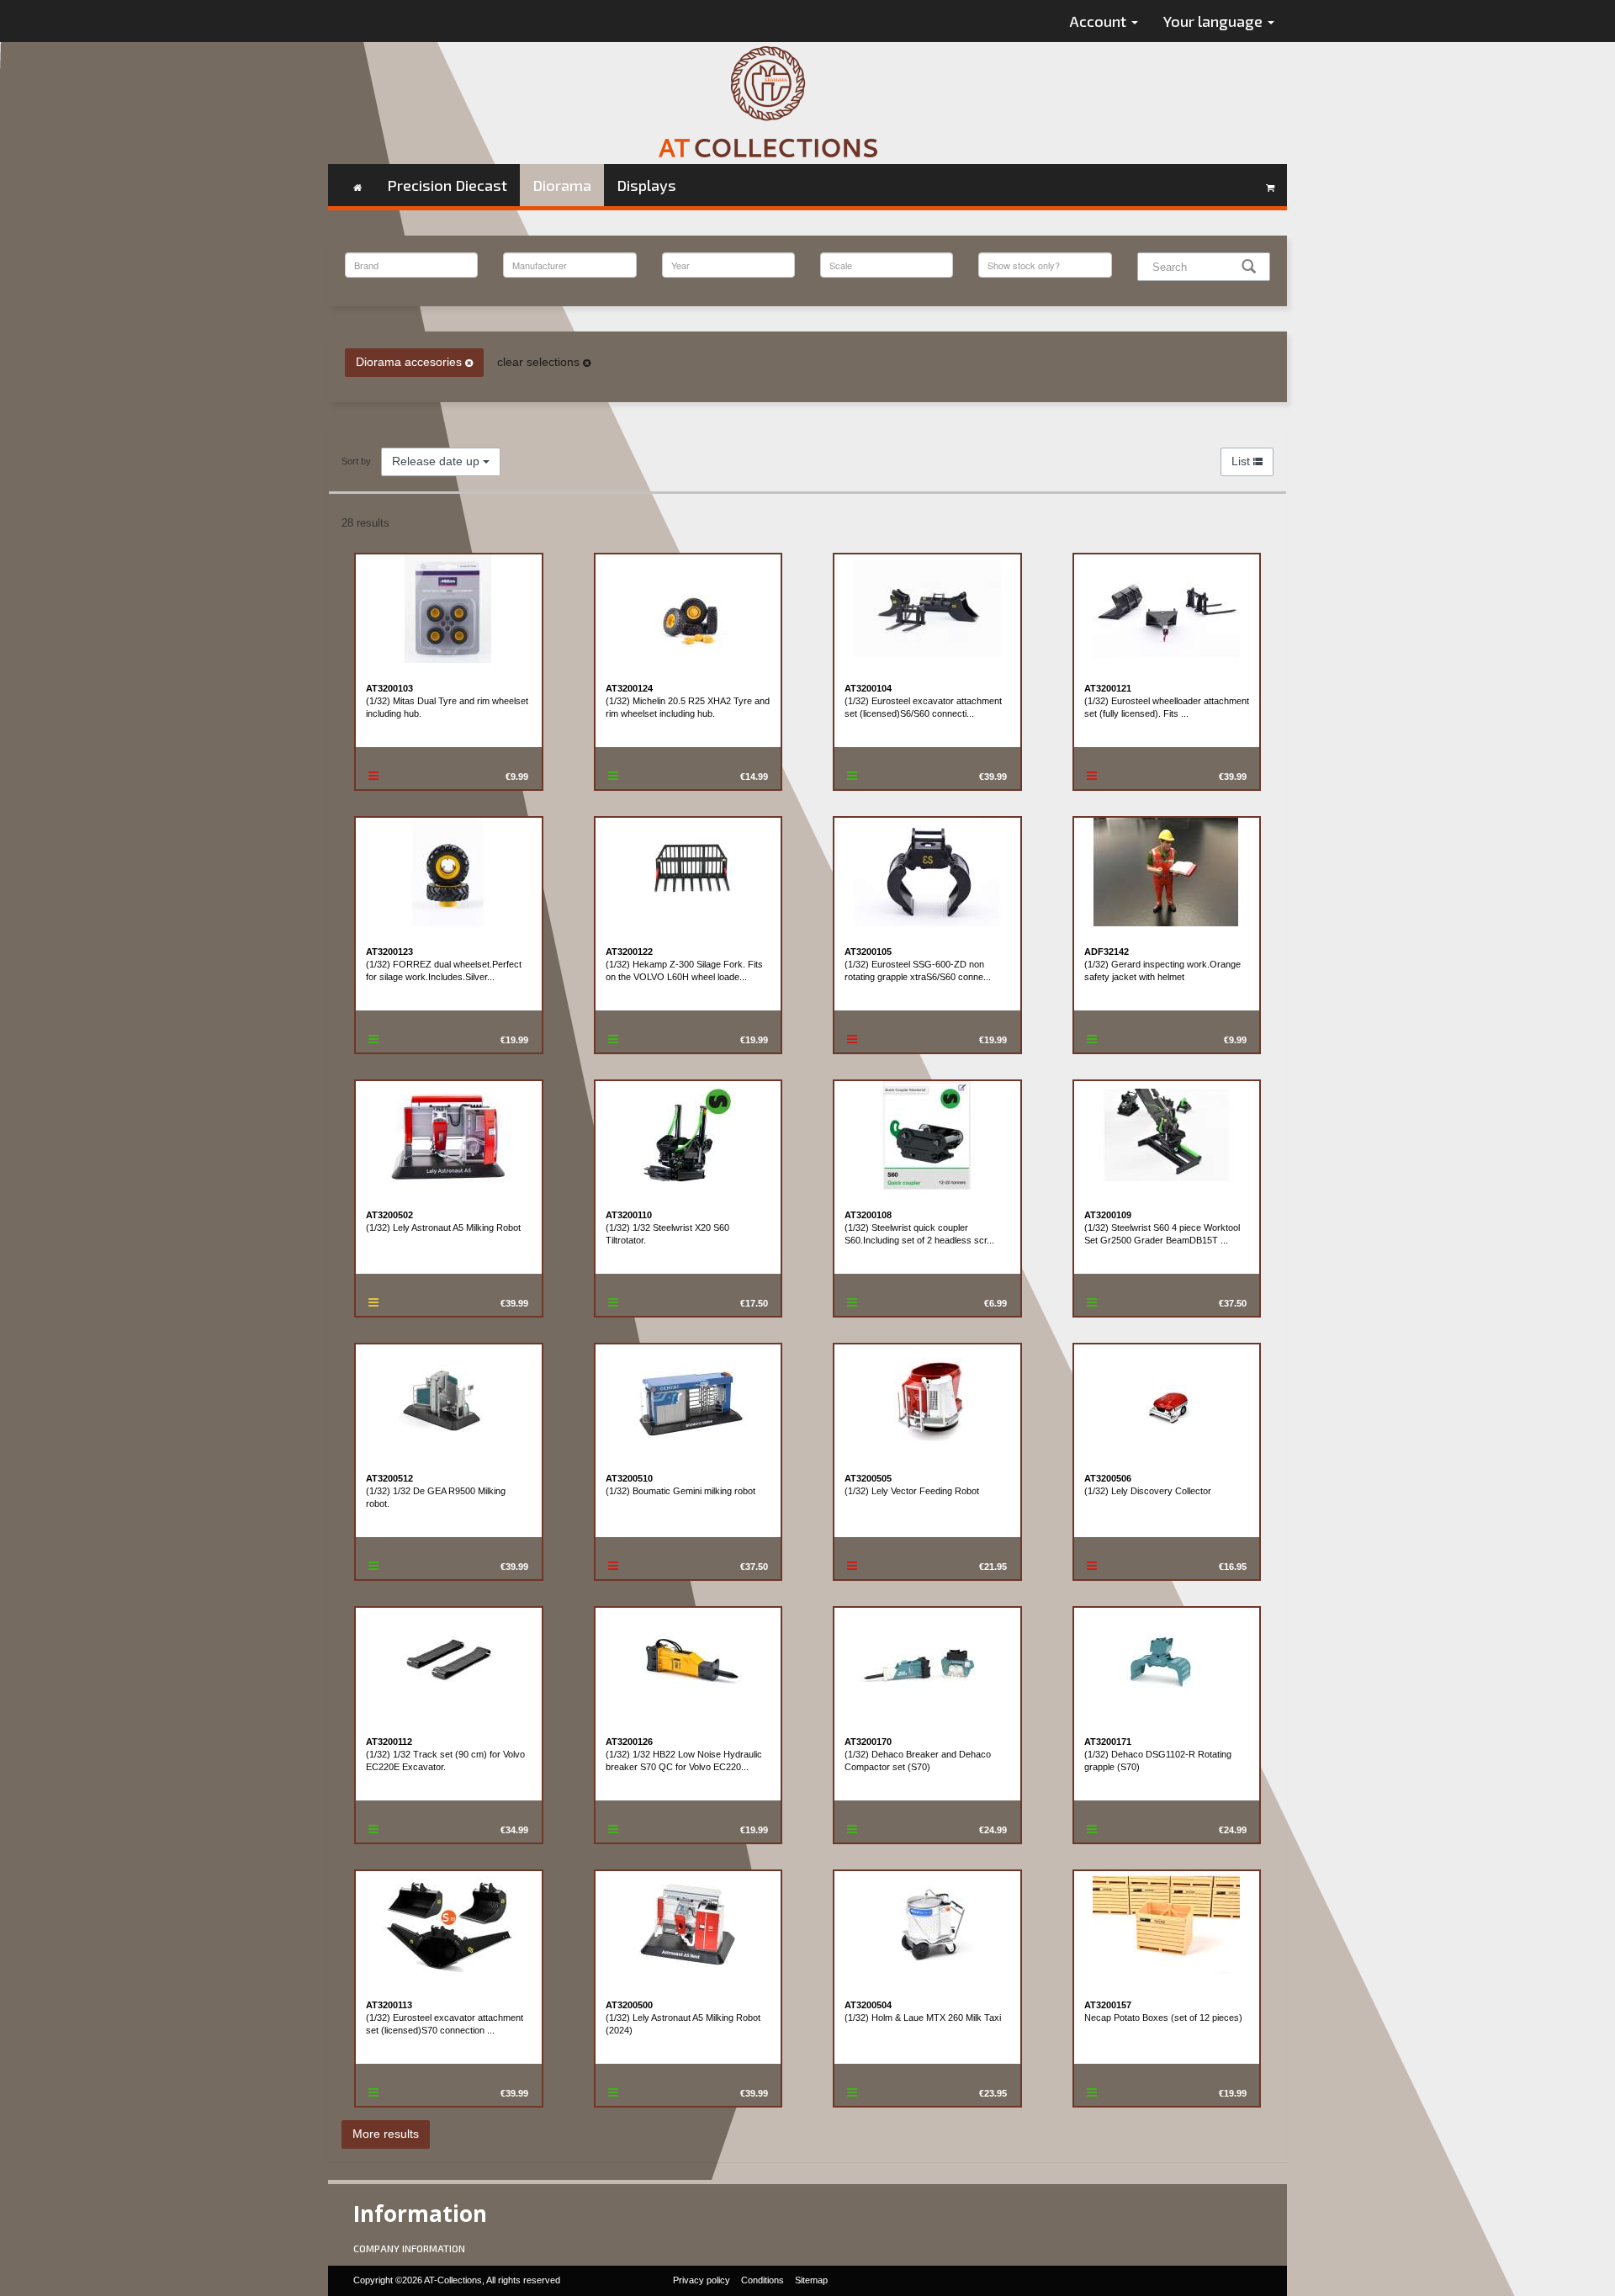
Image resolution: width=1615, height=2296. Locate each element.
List (1242, 461)
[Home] (357, 185)
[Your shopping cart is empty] (1270, 185)
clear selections (540, 362)
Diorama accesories (410, 362)
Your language (1215, 21)
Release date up (437, 461)
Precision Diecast (447, 185)
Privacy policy (702, 2280)
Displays (646, 185)
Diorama (562, 185)
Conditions (762, 2280)
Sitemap (811, 2280)
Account (1100, 21)
